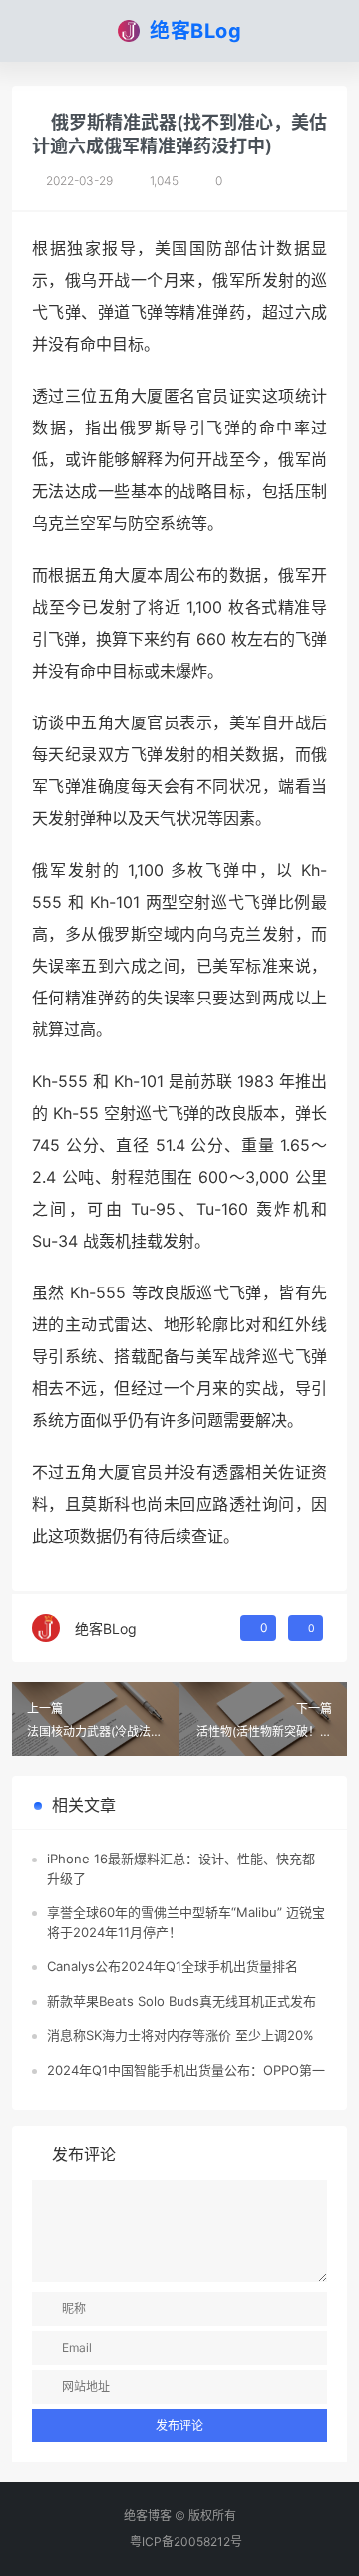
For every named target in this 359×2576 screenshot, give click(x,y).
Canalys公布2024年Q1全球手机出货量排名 (173, 1966)
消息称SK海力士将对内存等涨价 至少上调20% (180, 2035)
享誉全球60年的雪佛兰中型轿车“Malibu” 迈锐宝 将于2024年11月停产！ (186, 1922)
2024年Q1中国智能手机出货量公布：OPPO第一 (186, 2070)
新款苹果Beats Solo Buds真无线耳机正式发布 (181, 2001)
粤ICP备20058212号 (186, 2542)
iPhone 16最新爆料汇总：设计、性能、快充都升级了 (181, 1868)
